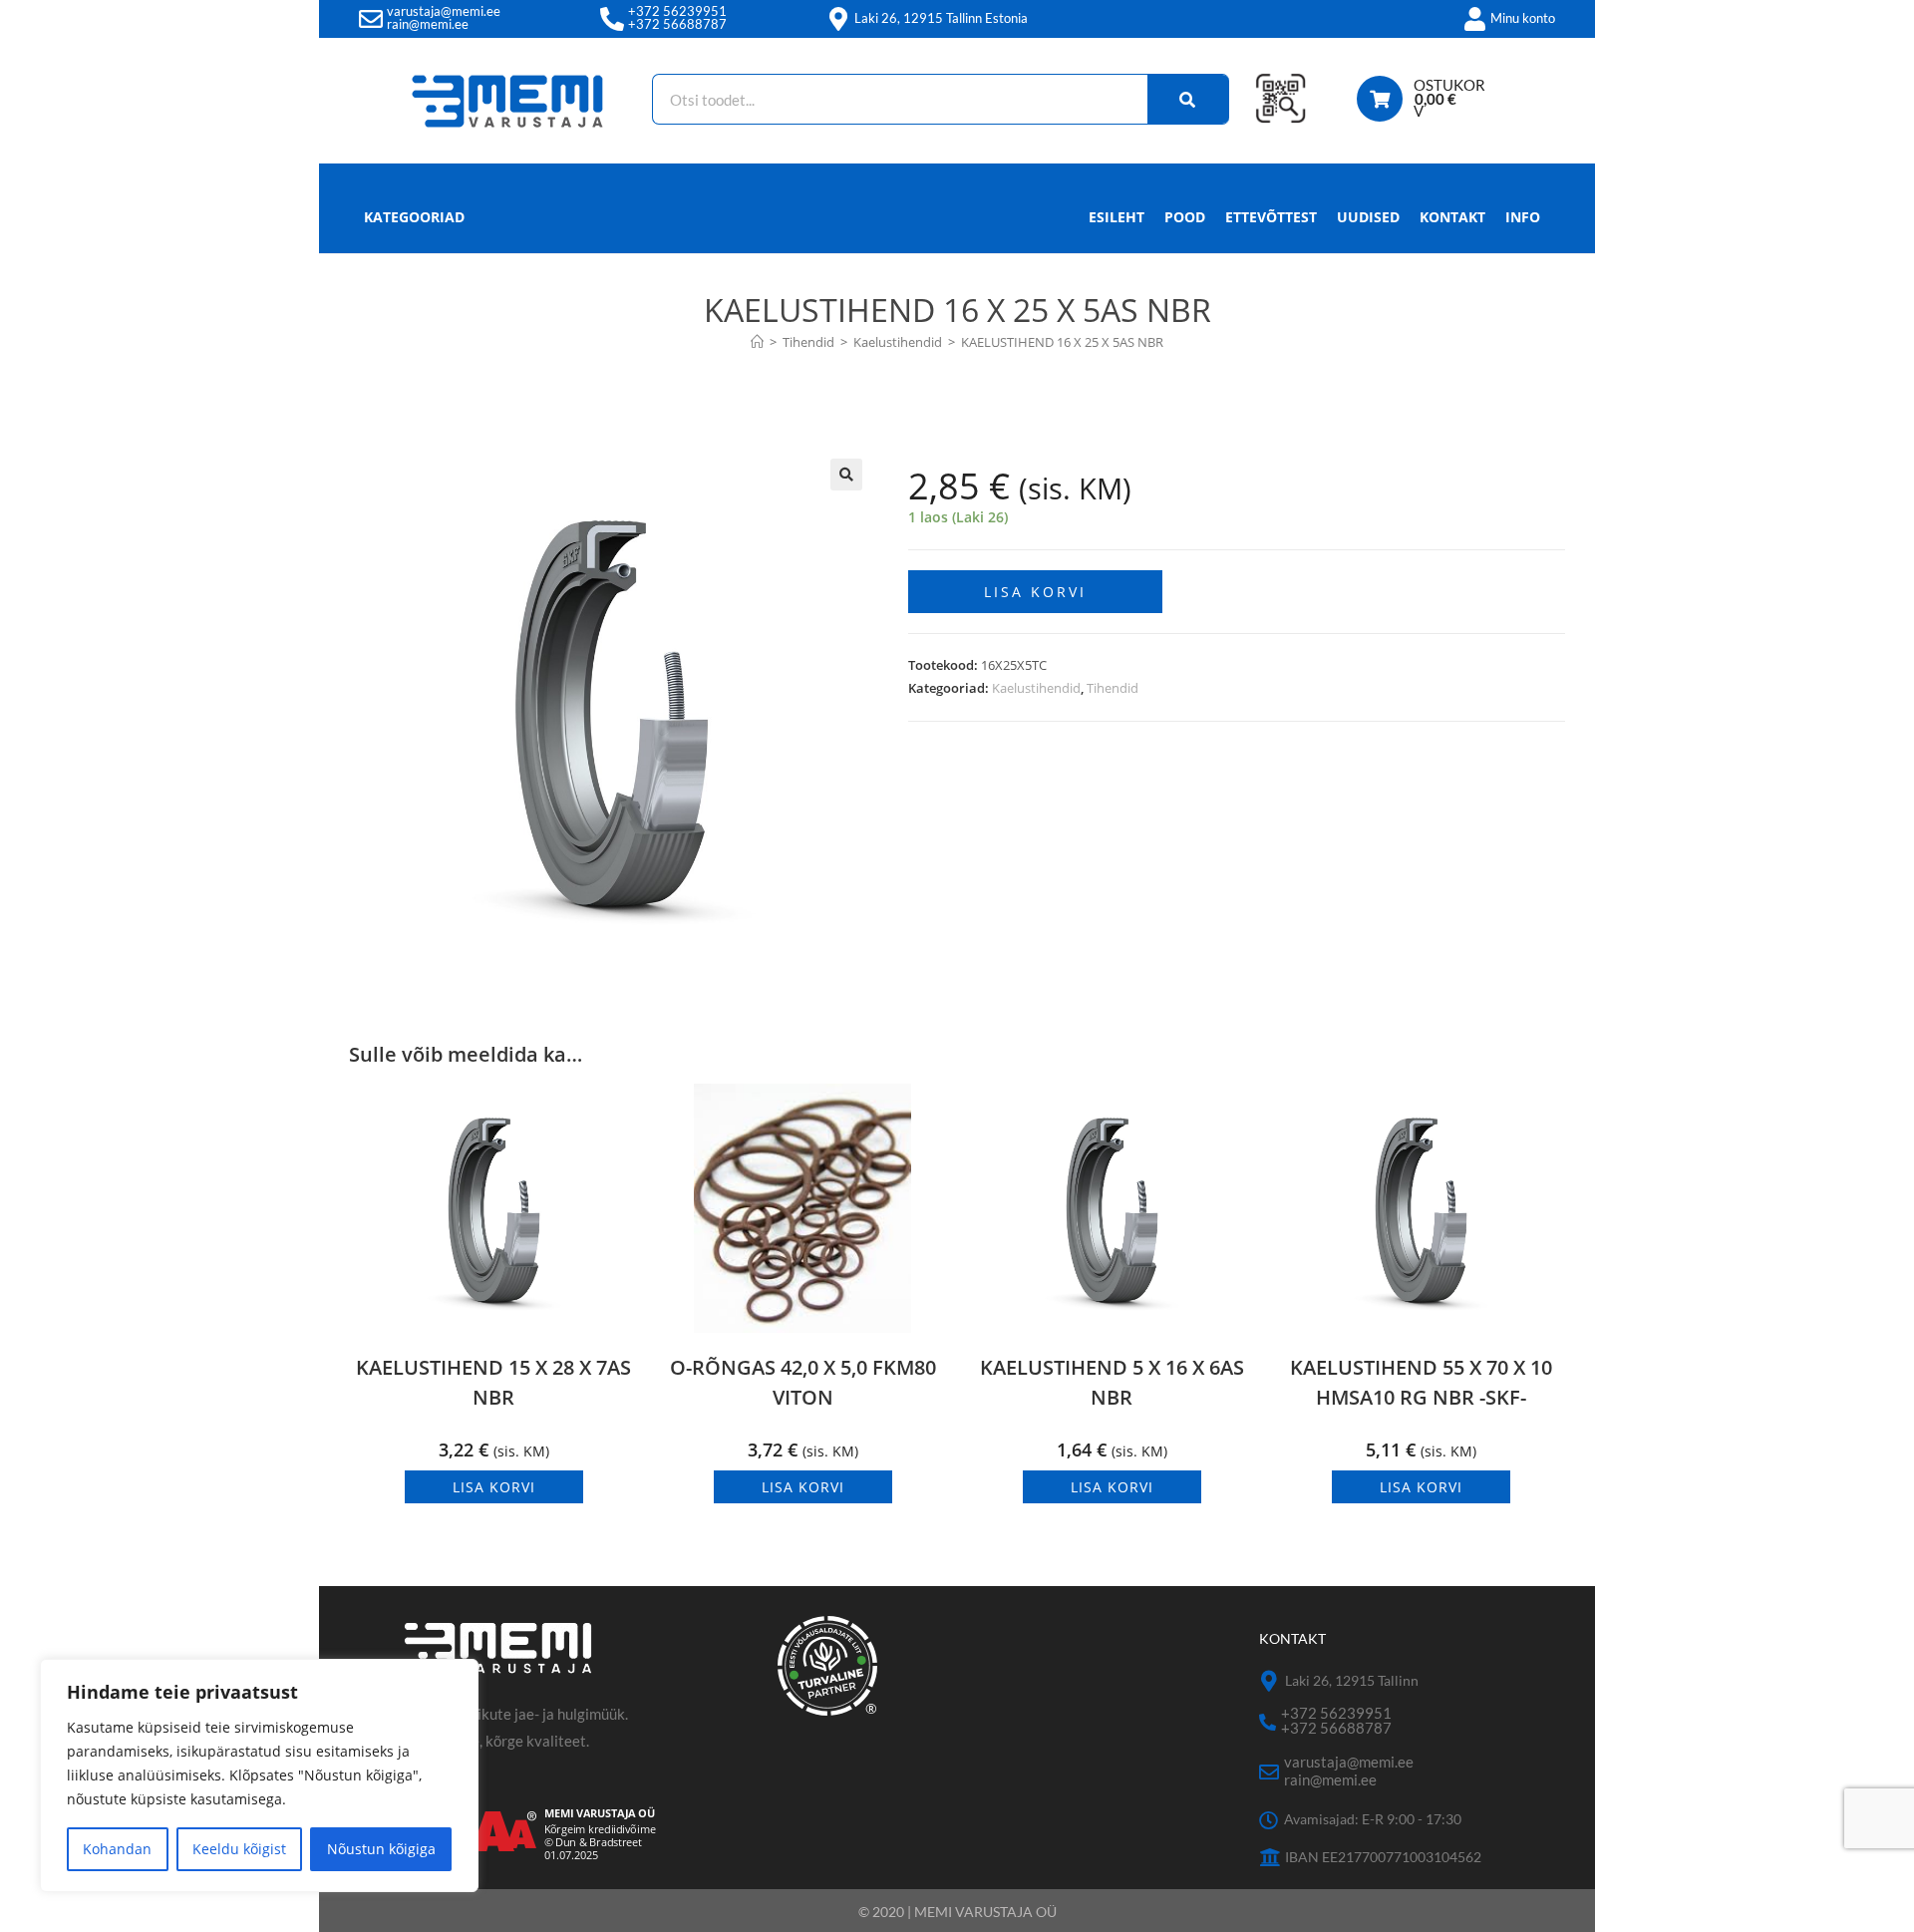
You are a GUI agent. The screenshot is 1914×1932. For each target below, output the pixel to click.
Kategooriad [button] (414, 217)
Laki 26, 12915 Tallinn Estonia (941, 18)
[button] (846, 475)
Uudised (1368, 217)
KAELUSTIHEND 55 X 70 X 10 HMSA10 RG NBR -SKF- (1421, 1382)
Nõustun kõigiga (381, 1849)
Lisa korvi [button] (494, 1487)
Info (1523, 217)
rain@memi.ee (428, 24)
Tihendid (1113, 688)
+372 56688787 (677, 24)
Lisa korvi (1035, 592)
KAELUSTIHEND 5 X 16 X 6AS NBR (1112, 1382)
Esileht (1116, 217)
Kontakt (1452, 217)
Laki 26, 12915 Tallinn (1352, 1680)
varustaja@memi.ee (444, 11)
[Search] (1188, 99)
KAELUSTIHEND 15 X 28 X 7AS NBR (493, 1382)
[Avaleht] (757, 342)
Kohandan (117, 1849)
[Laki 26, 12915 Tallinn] (1270, 1681)
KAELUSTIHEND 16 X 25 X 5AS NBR (1062, 342)
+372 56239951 (677, 11)
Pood (1185, 217)
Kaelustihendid (1036, 688)
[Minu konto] (1474, 19)
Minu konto (1523, 18)
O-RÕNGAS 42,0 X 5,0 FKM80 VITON (803, 1382)
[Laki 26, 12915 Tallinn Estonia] (838, 19)
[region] (259, 1775)
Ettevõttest (1271, 217)
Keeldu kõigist (239, 1849)
